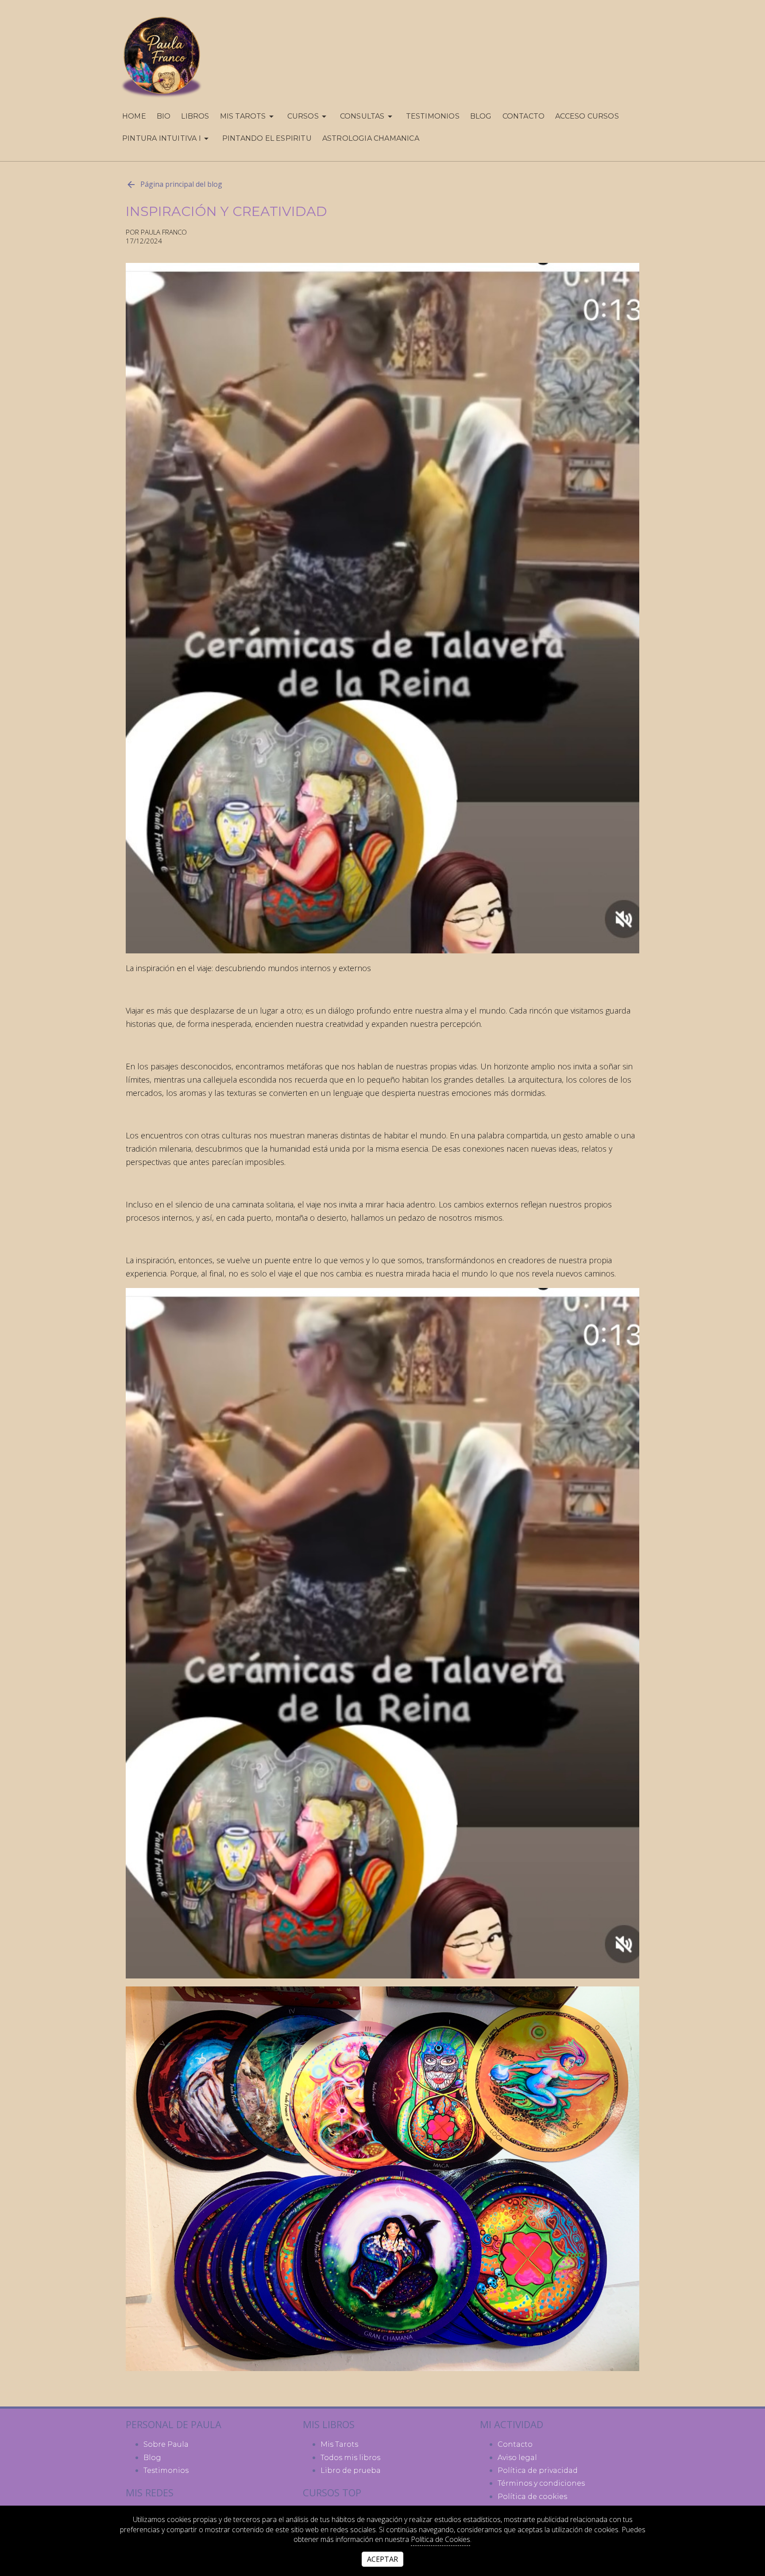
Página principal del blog (181, 184)
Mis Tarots (339, 2444)
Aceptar (382, 2559)
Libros (195, 116)
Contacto (524, 116)
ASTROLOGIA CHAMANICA (371, 138)
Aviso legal (517, 2458)
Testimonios (433, 116)
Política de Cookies (440, 2539)
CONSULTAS (362, 116)
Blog (481, 116)
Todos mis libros (350, 2458)
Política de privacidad (538, 2470)
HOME (134, 116)
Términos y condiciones (541, 2483)
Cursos (303, 116)
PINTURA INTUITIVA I (162, 138)
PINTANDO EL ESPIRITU (267, 138)
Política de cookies (532, 2497)
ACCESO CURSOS (587, 116)
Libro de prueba (351, 2470)
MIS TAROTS (243, 116)
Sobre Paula (166, 2444)
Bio (164, 116)
